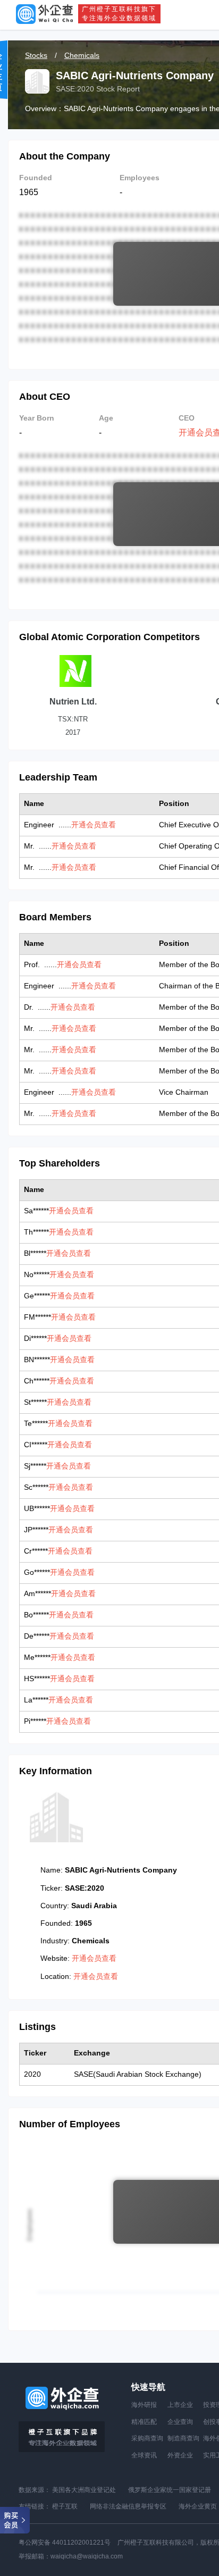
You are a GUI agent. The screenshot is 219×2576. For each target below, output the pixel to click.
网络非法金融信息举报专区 (128, 2506)
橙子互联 (65, 2506)
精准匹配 (144, 2422)
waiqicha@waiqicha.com (87, 2556)
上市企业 (180, 2405)
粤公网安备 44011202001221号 (65, 2543)
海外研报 (144, 2405)
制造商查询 (183, 2438)
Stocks (36, 55)
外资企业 (180, 2455)
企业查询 (180, 2422)
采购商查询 (147, 2438)
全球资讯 (144, 2455)
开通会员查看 (94, 825)
